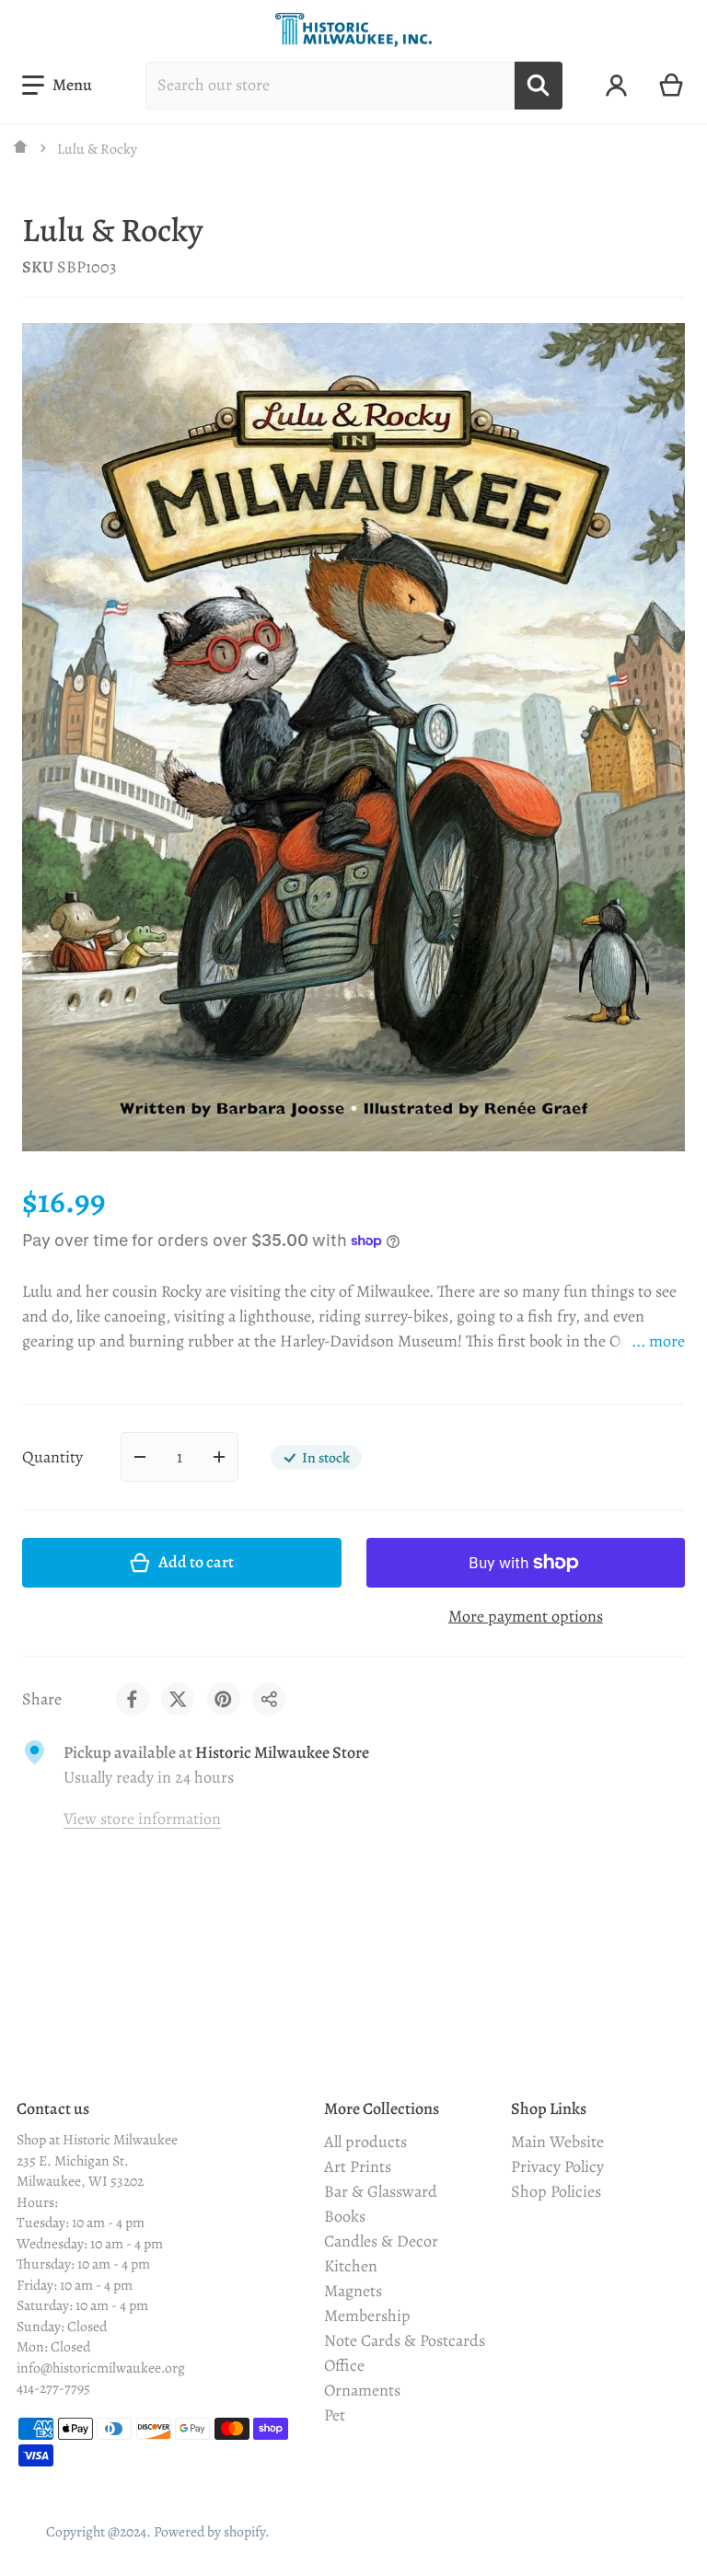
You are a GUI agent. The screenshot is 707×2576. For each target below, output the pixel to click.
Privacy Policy (557, 2166)
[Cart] (672, 86)
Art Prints (358, 2166)
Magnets (353, 2291)
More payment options (526, 1616)
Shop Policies (556, 2191)
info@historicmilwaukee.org (101, 2368)
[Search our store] (539, 86)
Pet (335, 2415)
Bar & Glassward (381, 2191)
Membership (367, 2316)
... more (658, 1341)
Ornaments (362, 2390)
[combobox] (330, 86)
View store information (142, 1819)
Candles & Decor (381, 2241)
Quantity (52, 1457)
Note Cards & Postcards (405, 2340)
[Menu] (57, 85)
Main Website (557, 2142)
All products (365, 2142)
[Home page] (21, 148)
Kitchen (351, 2266)
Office (344, 2365)
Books (345, 2216)
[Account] (616, 86)
